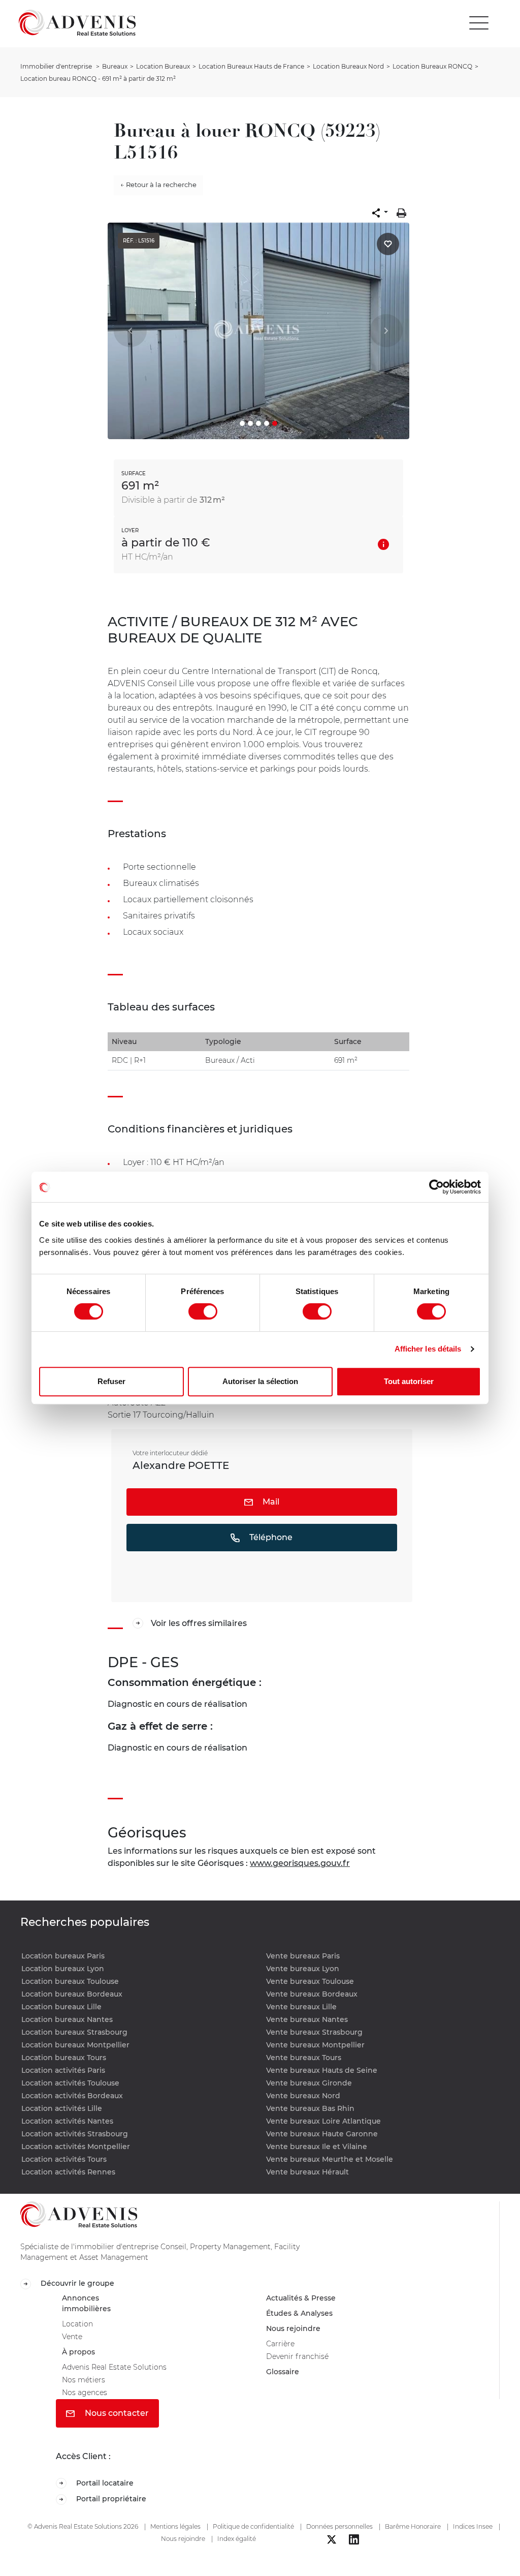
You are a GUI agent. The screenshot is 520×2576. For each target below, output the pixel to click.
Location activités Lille (62, 2108)
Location (79, 2329)
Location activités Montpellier (76, 2146)
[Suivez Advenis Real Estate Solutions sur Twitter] (332, 2555)
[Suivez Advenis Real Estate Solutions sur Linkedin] (354, 2555)
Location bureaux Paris (63, 1956)
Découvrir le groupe (81, 2284)
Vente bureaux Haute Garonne (322, 2134)
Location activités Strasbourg (75, 2134)
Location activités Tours (64, 2159)
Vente (74, 2343)
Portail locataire (108, 2497)
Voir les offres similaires (199, 1623)
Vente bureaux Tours (304, 2058)
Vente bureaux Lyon (303, 1969)
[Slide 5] (275, 423)
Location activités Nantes (67, 2121)
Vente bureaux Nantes (307, 2019)
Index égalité (237, 2554)
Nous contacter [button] (116, 2426)
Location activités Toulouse (70, 2083)
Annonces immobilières (89, 2306)
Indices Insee (473, 2542)
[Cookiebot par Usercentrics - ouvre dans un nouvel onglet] (436, 1187)
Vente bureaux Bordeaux (312, 1994)
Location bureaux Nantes (67, 2019)
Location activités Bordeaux (72, 2096)
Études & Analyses (304, 2317)
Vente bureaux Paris (303, 1956)
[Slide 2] (250, 423)
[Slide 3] (258, 423)
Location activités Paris (63, 2070)
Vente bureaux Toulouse (310, 1981)
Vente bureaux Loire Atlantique (323, 2121)
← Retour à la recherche (158, 185)
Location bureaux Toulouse (70, 1981)
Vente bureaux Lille (301, 2007)
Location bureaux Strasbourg (74, 2032)
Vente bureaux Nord (303, 2096)
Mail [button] (270, 1502)
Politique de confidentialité (253, 2542)
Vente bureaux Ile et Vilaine (317, 2146)
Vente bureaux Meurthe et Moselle (330, 2159)
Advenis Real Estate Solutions (121, 2376)
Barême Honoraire (413, 2542)
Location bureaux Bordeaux (72, 1994)
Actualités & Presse (306, 2300)
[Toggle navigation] (479, 23)
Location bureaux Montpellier (75, 2045)
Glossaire (285, 2381)
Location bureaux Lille (61, 2007)
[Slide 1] (242, 423)
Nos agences (88, 2405)
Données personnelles (339, 2542)
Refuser (111, 1381)
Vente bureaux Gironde (309, 2083)
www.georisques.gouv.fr (300, 1863)
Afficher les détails (428, 1349)
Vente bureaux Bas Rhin (310, 2108)
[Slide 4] (267, 423)
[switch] (203, 1311)
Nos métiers (86, 2391)
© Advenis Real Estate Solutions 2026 (83, 2542)
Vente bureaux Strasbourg (314, 2032)
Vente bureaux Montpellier (315, 2045)
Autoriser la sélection (260, 1381)
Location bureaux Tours (64, 2058)
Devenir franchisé (302, 2364)
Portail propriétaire (115, 2514)
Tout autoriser (409, 1381)
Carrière (282, 2350)
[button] (380, 213)
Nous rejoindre (297, 2333)
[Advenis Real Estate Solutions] (77, 23)
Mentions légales (175, 2542)
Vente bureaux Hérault (307, 2172)
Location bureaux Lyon (63, 1969)
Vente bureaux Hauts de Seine (322, 2070)
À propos (80, 2360)
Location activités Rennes (68, 2172)
